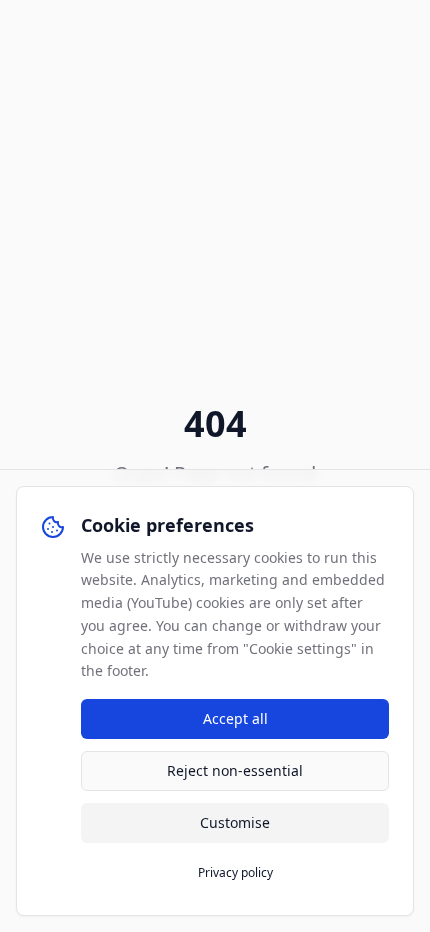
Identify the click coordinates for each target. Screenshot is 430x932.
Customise (235, 822)
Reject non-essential (235, 770)
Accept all (235, 718)
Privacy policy (235, 872)
